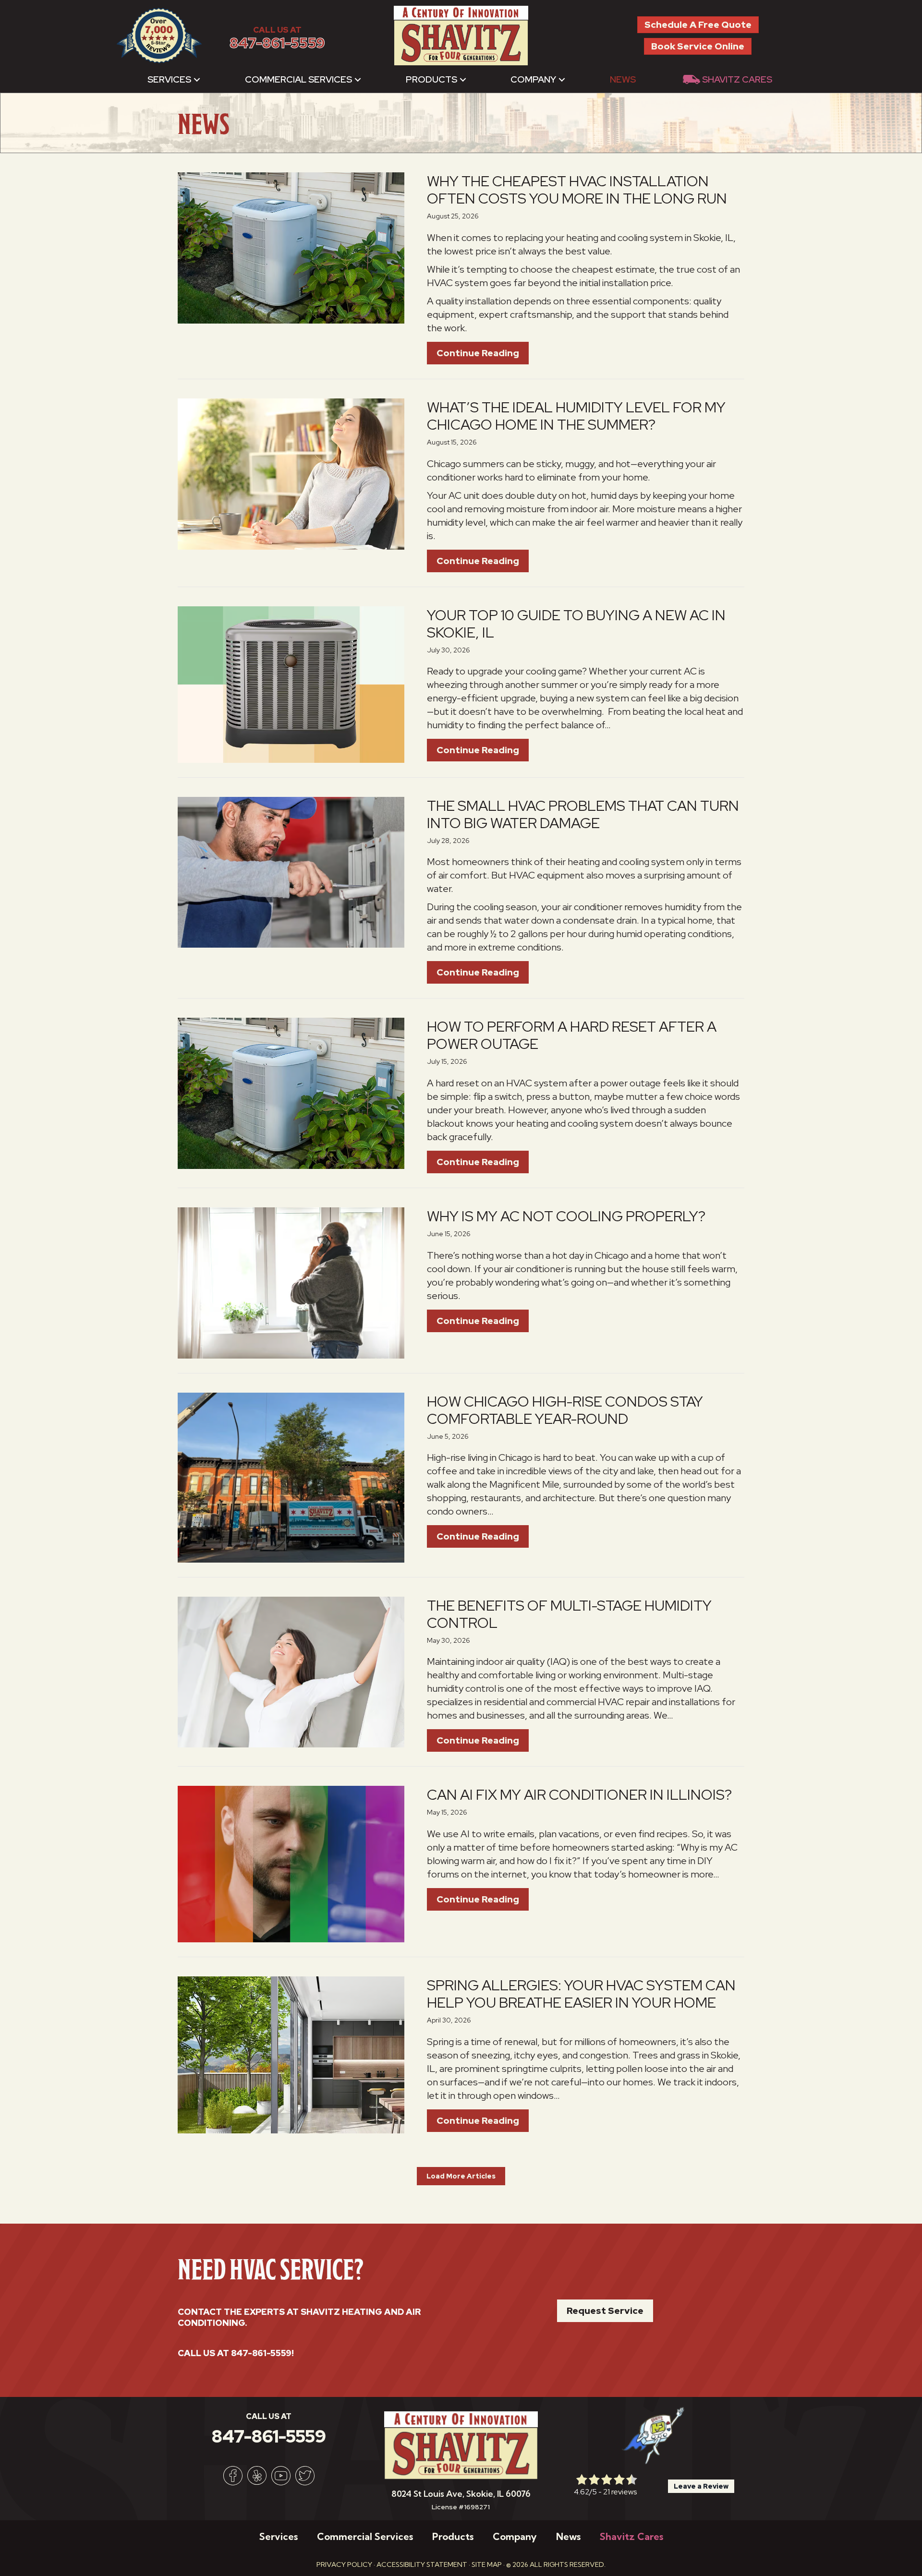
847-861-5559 (277, 43)
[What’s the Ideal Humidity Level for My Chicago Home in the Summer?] (291, 473)
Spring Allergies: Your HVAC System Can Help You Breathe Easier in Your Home (581, 1994)
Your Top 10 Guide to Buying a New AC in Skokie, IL (576, 624)
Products (431, 79)
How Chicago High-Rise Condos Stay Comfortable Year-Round (565, 1410)
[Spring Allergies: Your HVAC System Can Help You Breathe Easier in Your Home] (291, 2054)
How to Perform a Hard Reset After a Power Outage (572, 1035)
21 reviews (620, 2492)
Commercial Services (298, 79)
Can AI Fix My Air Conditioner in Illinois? (579, 1794)
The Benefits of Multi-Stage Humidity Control (569, 1614)
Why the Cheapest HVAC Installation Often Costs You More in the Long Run (577, 190)
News (623, 79)
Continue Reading (483, 353)
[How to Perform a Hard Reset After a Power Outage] (291, 1093)
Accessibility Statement (422, 2564)
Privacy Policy (344, 2564)
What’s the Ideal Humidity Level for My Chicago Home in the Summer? (576, 416)
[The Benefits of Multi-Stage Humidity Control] (291, 1671)
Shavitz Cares (737, 79)
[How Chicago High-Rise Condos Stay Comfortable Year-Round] (291, 1477)
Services (169, 79)
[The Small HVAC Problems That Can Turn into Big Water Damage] (291, 871)
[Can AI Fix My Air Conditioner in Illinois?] (291, 1863)
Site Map (487, 2564)
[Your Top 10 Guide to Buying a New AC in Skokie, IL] (291, 684)
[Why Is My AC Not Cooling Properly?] (291, 1282)
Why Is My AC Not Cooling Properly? (566, 1216)
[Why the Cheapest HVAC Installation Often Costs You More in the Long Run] (291, 247)
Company (533, 79)
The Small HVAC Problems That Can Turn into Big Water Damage (583, 814)
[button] (197, 79)
